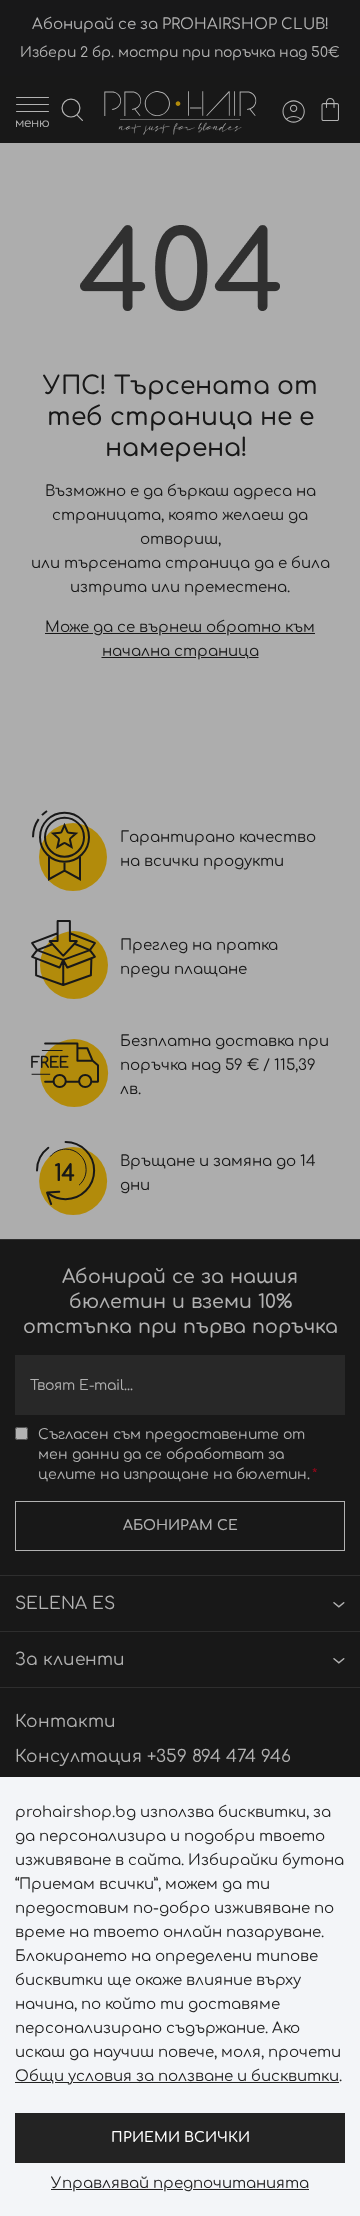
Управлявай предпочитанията (180, 2184)
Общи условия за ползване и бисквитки (177, 2076)
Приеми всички (180, 2137)
